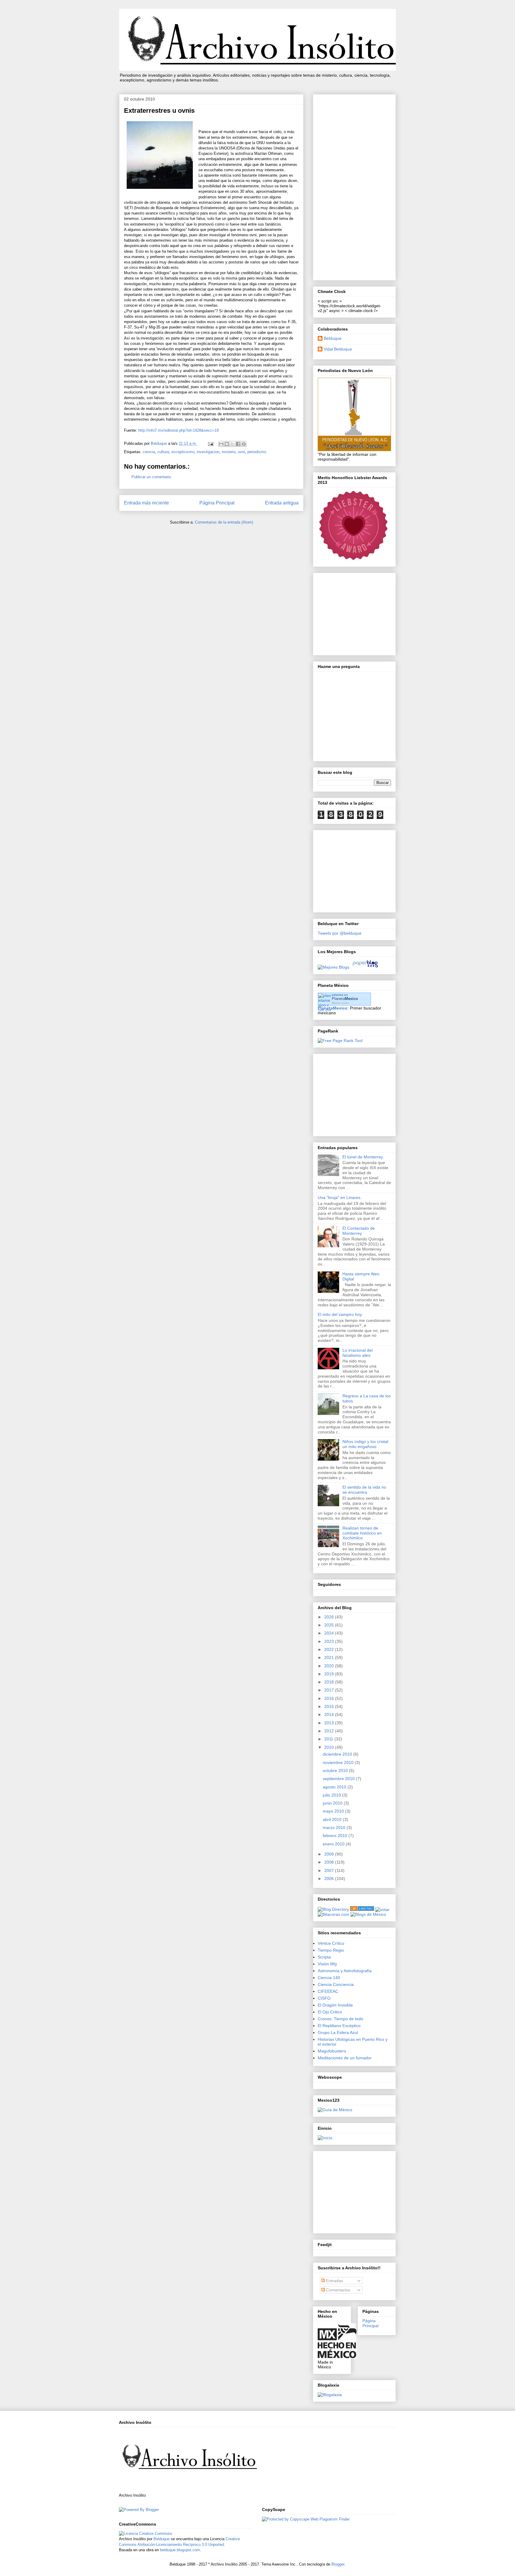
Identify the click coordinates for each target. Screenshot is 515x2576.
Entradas (334, 2281)
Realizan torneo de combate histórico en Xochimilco (362, 1533)
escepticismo (183, 452)
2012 (330, 1731)
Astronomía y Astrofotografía (345, 1971)
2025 (330, 1625)
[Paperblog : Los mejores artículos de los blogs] (365, 967)
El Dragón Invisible (335, 2005)
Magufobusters (332, 2051)
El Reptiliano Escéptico (339, 2026)
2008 (330, 1862)
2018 (330, 1682)
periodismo (257, 452)
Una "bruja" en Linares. (340, 1197)
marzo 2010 (335, 1828)
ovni (241, 452)
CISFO (324, 1998)
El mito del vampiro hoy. (340, 1314)
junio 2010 (333, 1803)
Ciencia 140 (329, 1978)
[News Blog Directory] (362, 1909)
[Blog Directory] (333, 1909)
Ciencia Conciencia (336, 1984)
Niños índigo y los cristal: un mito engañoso (366, 1444)
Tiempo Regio (331, 1950)
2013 (330, 1723)
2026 (330, 1617)
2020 (330, 1666)
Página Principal (217, 503)
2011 (329, 1739)
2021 (330, 1657)
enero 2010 (334, 1844)
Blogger (338, 2564)
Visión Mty (327, 1964)
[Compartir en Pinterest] (244, 444)
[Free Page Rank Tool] (340, 1041)
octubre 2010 (336, 1771)
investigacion (208, 452)
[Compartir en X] (232, 444)
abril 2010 (333, 1819)
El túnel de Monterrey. (363, 1157)
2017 (330, 1690)
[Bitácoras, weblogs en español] (333, 1914)
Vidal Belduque (338, 349)
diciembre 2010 (338, 1754)
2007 (330, 1870)
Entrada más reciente (146, 503)
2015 (330, 1706)
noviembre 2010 (339, 1762)
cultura (163, 452)
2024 (330, 1633)
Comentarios (338, 2290)
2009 (330, 1854)
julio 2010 (332, 1795)
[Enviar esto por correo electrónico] (221, 444)
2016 (330, 1698)
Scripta (324, 1957)
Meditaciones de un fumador (345, 2058)
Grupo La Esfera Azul (338, 2032)
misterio (229, 452)
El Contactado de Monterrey (359, 1231)
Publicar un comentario (151, 477)
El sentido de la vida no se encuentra (364, 1490)
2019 (330, 1674)
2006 (330, 1879)
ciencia (149, 452)
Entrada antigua (282, 503)
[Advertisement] (354, 186)
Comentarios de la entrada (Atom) (224, 522)
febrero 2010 (336, 1836)
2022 (330, 1649)
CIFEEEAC (328, 1991)
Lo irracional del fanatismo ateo (357, 1353)
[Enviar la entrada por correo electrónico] (210, 443)
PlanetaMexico (333, 1008)
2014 (330, 1714)
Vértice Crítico (331, 1943)
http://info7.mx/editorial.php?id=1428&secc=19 (179, 430)
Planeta (345, 999)
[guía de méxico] (335, 2110)
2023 (330, 1641)
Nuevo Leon (340, 1003)
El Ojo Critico (330, 2012)
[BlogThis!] (227, 444)
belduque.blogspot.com (180, 2550)
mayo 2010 (334, 1811)
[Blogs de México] (368, 1914)
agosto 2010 (335, 1787)
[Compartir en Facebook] (238, 444)
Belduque (333, 338)
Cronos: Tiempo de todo (341, 2019)
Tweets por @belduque (340, 933)
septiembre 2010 (339, 1779)
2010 (330, 1747)
